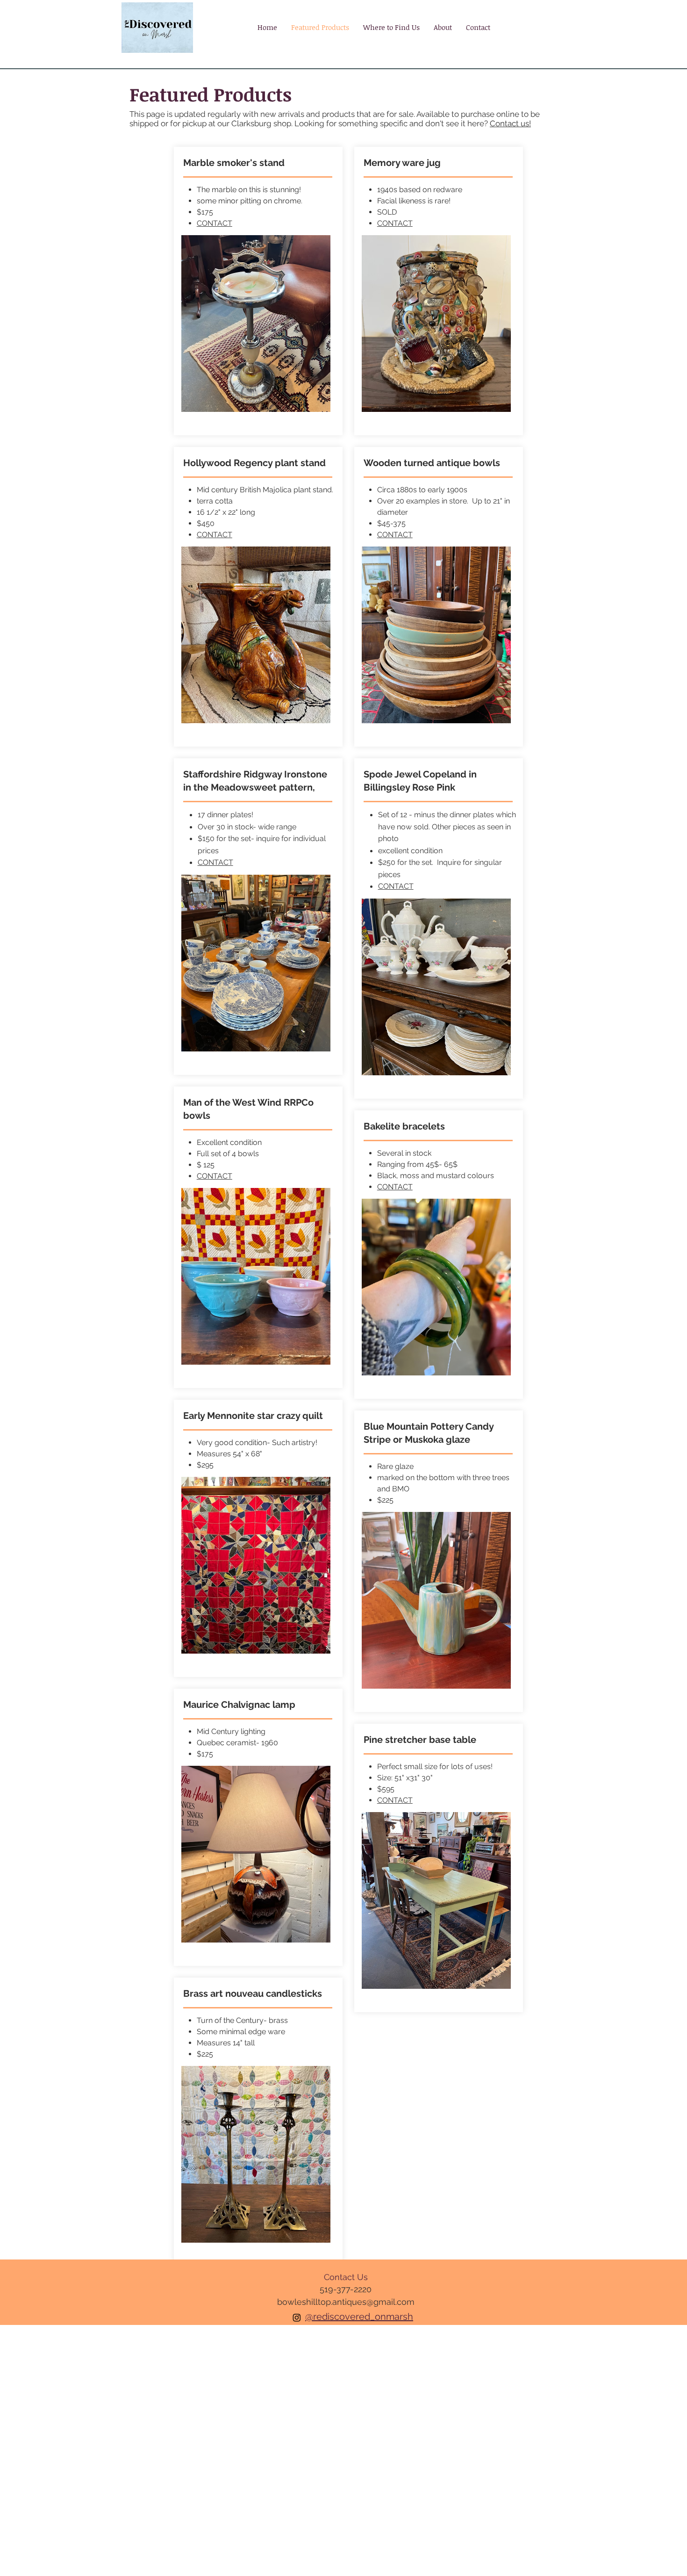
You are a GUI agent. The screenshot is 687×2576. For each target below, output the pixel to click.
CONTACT (215, 223)
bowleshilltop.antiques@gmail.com (346, 2302)
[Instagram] (297, 2317)
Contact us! (510, 123)
